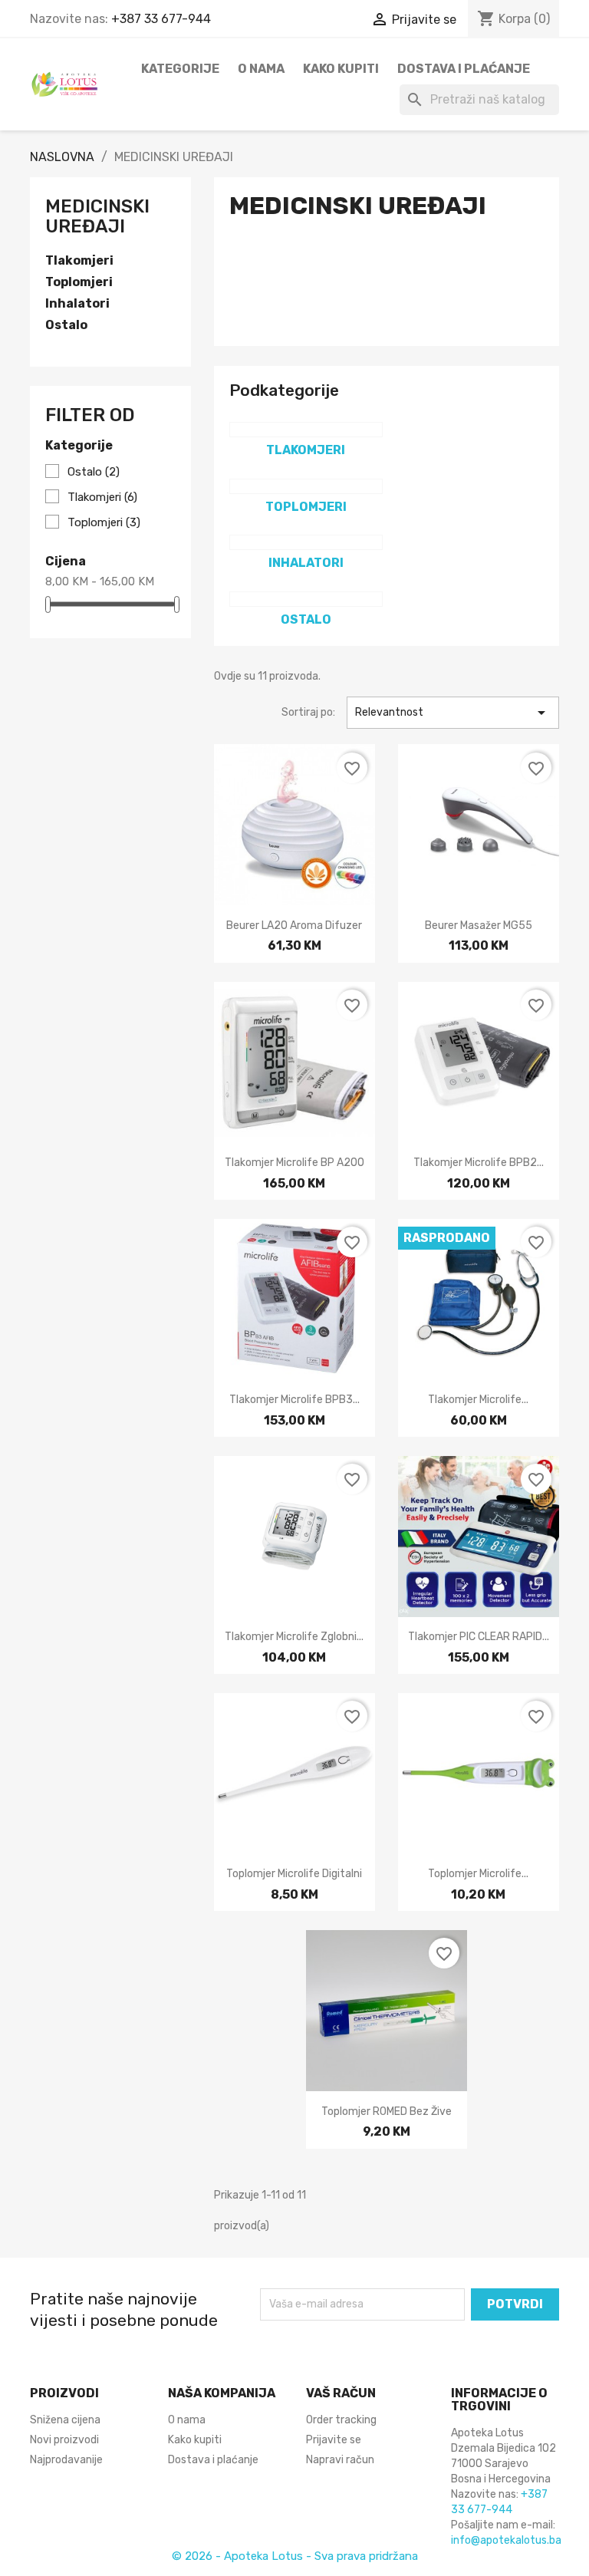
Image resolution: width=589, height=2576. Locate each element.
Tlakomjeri (79, 260)
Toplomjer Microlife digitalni (294, 1874)
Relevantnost (453, 713)
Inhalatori (77, 303)
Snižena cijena (65, 2420)
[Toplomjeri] (306, 486)
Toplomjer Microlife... (478, 1874)
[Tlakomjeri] (306, 430)
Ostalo (66, 325)
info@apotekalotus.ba (506, 2540)
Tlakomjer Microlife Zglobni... (294, 1637)
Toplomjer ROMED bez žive (387, 2112)
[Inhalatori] (306, 542)
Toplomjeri (79, 282)
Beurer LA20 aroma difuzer (294, 926)
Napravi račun (340, 2460)
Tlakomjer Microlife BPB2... (479, 1163)
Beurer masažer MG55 (479, 926)
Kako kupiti (341, 69)
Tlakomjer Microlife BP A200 (294, 1163)
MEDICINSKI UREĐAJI (97, 216)
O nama (261, 69)
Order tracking (341, 2420)
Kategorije (180, 69)
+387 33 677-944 (161, 19)
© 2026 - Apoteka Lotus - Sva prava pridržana (295, 2556)
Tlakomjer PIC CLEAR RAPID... (479, 1637)
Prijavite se (334, 2440)
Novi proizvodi (64, 2440)
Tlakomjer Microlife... (478, 1400)
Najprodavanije (66, 2460)
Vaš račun (341, 2393)
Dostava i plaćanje (464, 69)
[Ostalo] (306, 599)
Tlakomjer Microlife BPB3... (294, 1400)
